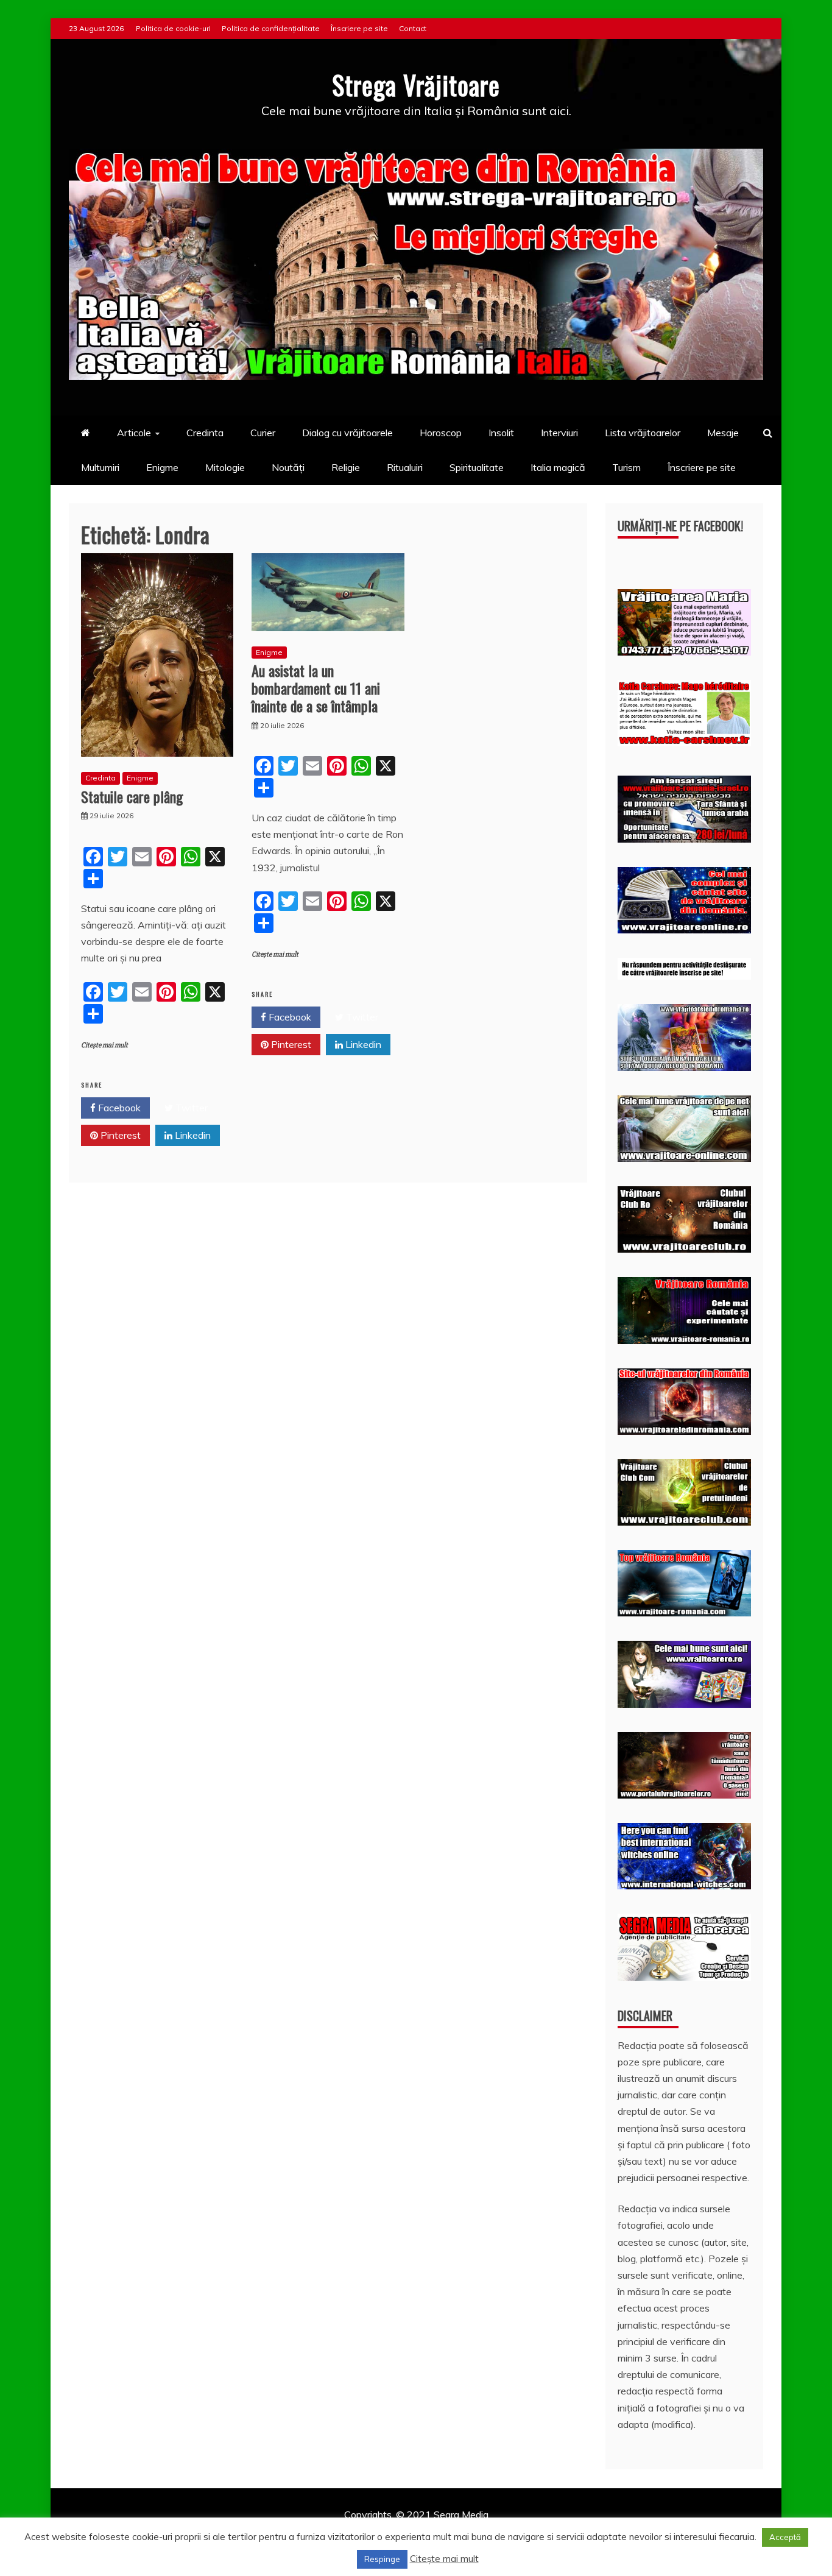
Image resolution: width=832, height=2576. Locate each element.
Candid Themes (545, 2531)
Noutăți (288, 467)
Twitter (190, 1108)
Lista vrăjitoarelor (643, 433)
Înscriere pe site (359, 28)
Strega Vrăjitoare (416, 85)
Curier (263, 433)
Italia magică (558, 467)
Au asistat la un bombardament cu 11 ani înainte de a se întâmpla (316, 688)
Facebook (118, 1108)
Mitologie (225, 467)
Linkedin (192, 1135)
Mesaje (723, 433)
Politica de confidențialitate (271, 28)
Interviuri (559, 433)
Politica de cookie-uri (173, 28)
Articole (134, 433)
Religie (346, 467)
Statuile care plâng (132, 796)
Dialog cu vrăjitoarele (347, 433)
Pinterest (119, 1135)
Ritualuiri (405, 467)
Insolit (501, 433)
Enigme (162, 467)
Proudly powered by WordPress (323, 2531)
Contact (413, 28)
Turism (626, 467)
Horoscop (441, 433)
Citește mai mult (104, 1045)
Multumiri (100, 467)
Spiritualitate (477, 467)
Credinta (205, 433)
